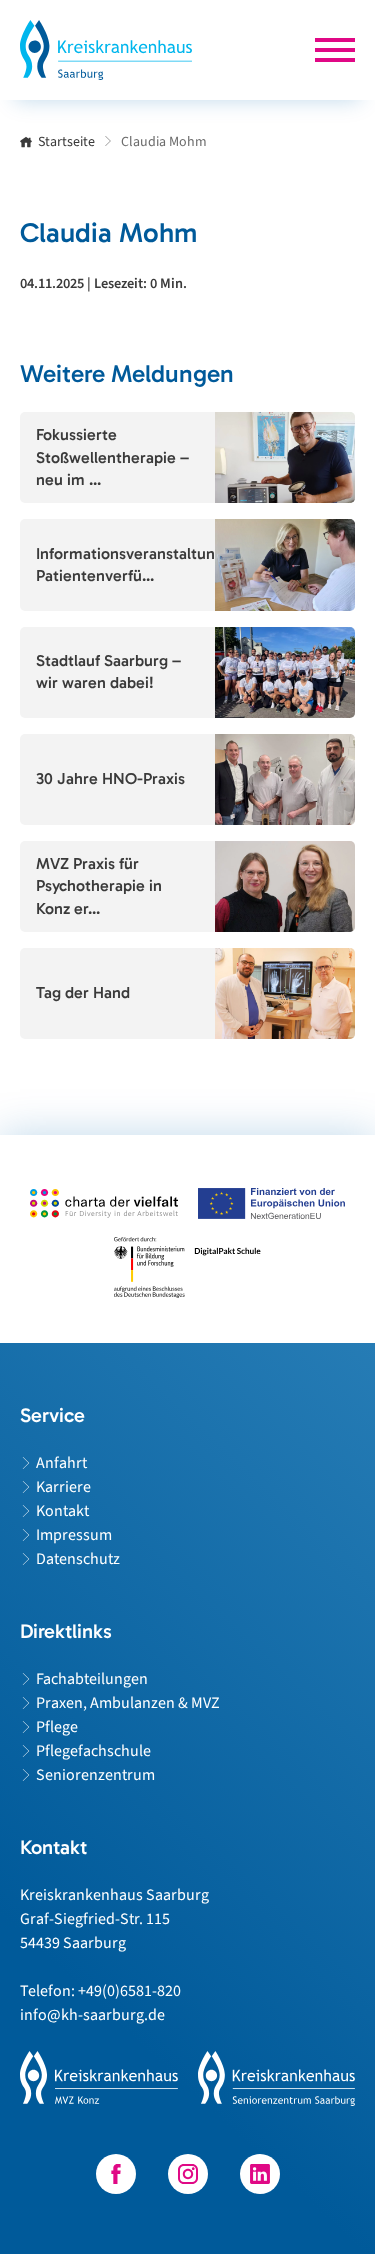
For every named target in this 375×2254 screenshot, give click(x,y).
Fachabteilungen (92, 1679)
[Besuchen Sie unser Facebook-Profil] (116, 2174)
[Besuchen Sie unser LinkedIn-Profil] (260, 2174)
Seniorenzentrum (95, 1775)
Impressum (74, 1535)
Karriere (63, 1487)
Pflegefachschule (93, 1751)
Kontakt (62, 1511)
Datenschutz (78, 1559)
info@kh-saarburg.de (92, 2015)
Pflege (57, 1727)
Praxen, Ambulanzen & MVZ (128, 1703)
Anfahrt (61, 1463)
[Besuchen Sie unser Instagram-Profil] (188, 2174)
